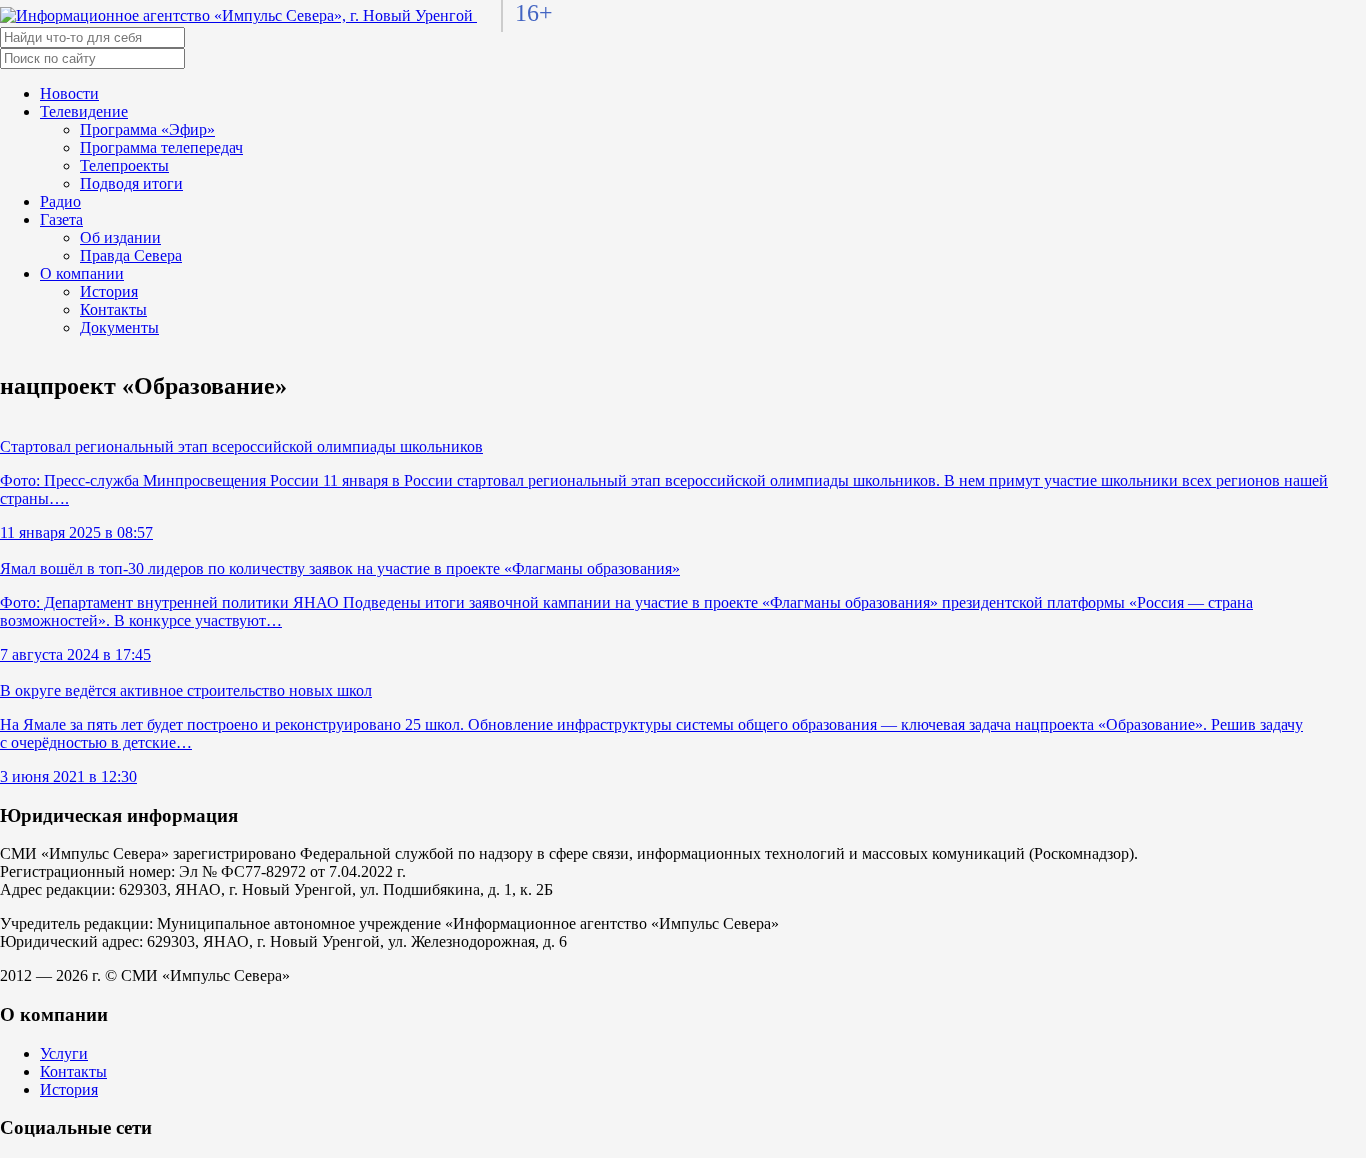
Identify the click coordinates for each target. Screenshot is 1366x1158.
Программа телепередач (161, 147)
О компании (82, 273)
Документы (119, 327)
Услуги (64, 1053)
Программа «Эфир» (147, 129)
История (109, 291)
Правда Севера (131, 255)
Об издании (120, 237)
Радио (60, 201)
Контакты (113, 309)
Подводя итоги (131, 183)
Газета (61, 219)
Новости (69, 93)
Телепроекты (124, 165)
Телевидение (84, 111)
